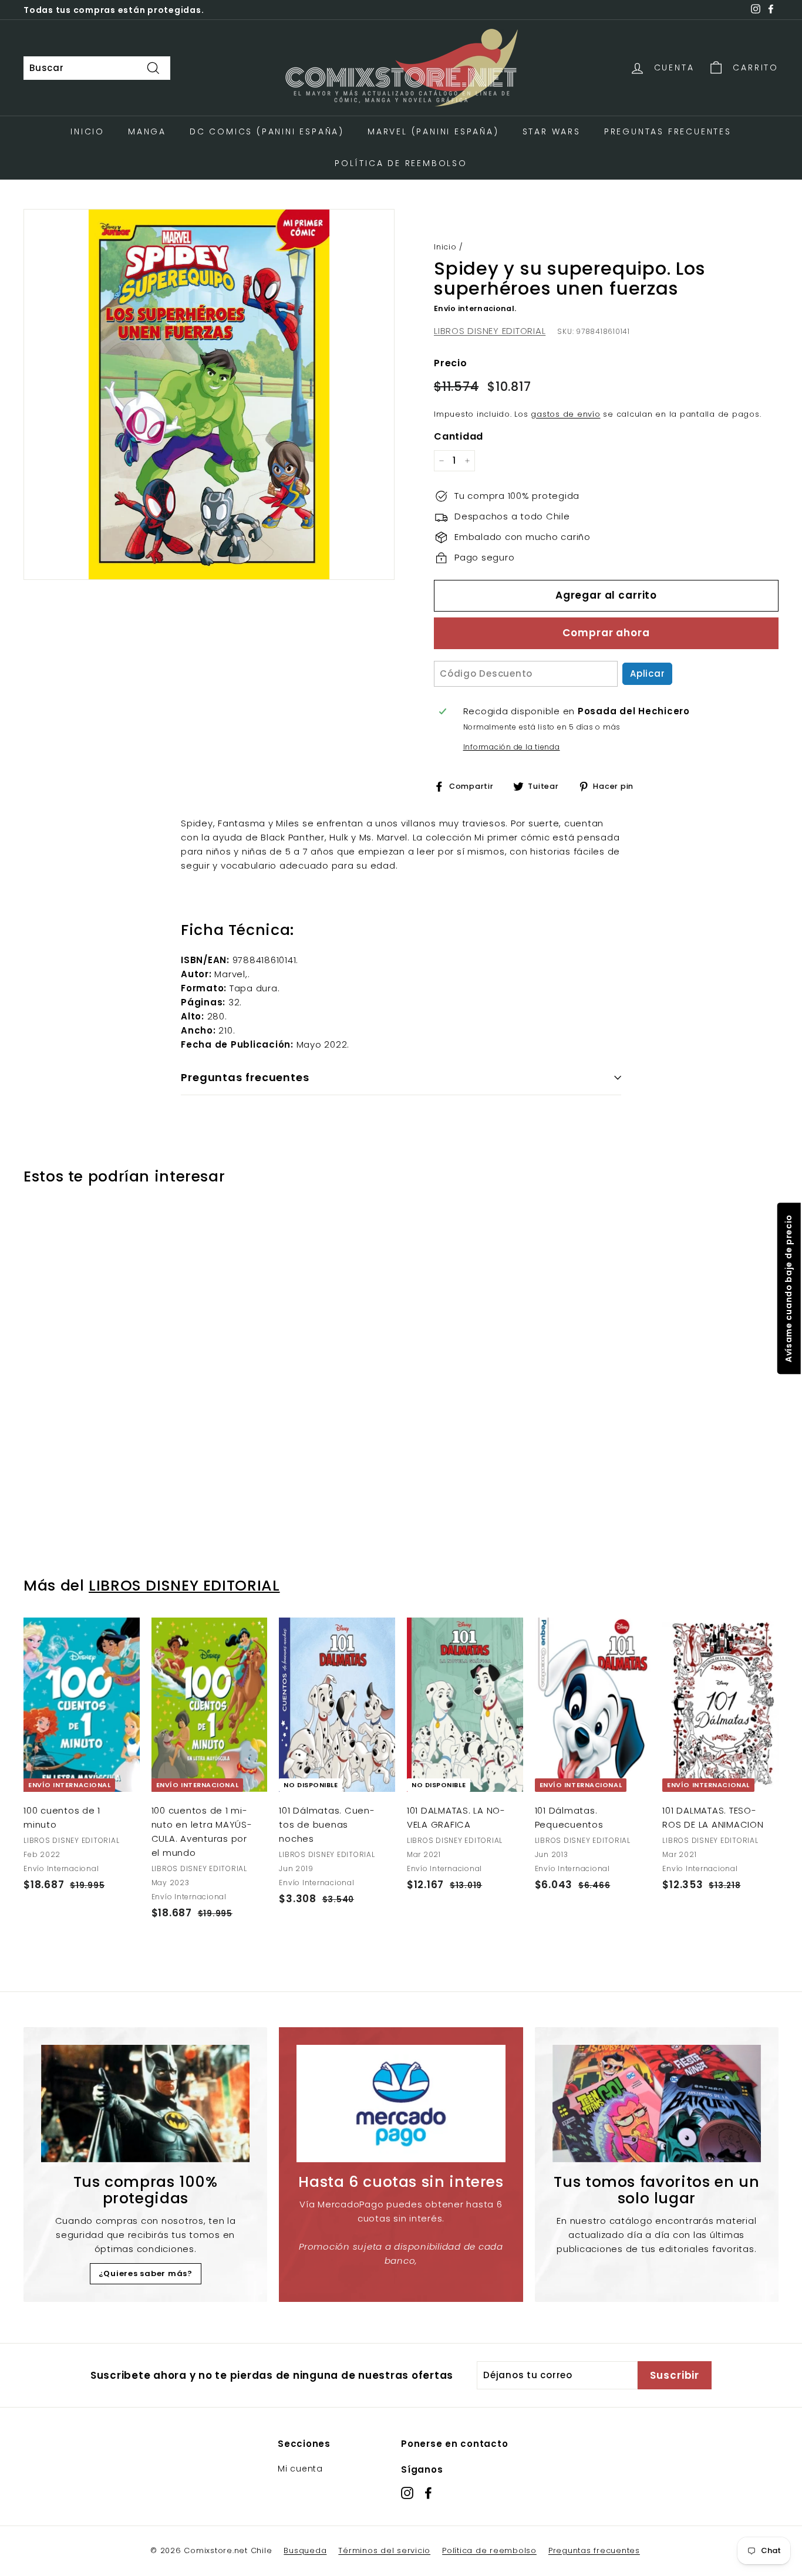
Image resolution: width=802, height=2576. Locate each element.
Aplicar (647, 673)
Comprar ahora (606, 633)
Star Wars (552, 131)
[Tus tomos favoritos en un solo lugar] (657, 2104)
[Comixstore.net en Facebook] (428, 2492)
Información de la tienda (512, 747)
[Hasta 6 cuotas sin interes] (401, 2104)
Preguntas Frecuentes (668, 131)
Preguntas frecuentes (594, 2550)
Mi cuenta (300, 2469)
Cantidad (459, 436)
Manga (147, 131)
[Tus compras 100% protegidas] (145, 2104)
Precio (451, 363)
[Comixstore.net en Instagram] (407, 2492)
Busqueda (305, 2550)
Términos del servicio (384, 2550)
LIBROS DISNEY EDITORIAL (490, 331)
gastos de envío (565, 414)
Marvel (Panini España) (433, 131)
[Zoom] (209, 394)
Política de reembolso (489, 2550)
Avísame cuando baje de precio (788, 1288)
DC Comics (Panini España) (267, 131)
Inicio (87, 131)
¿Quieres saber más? (146, 2273)
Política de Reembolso (401, 163)
